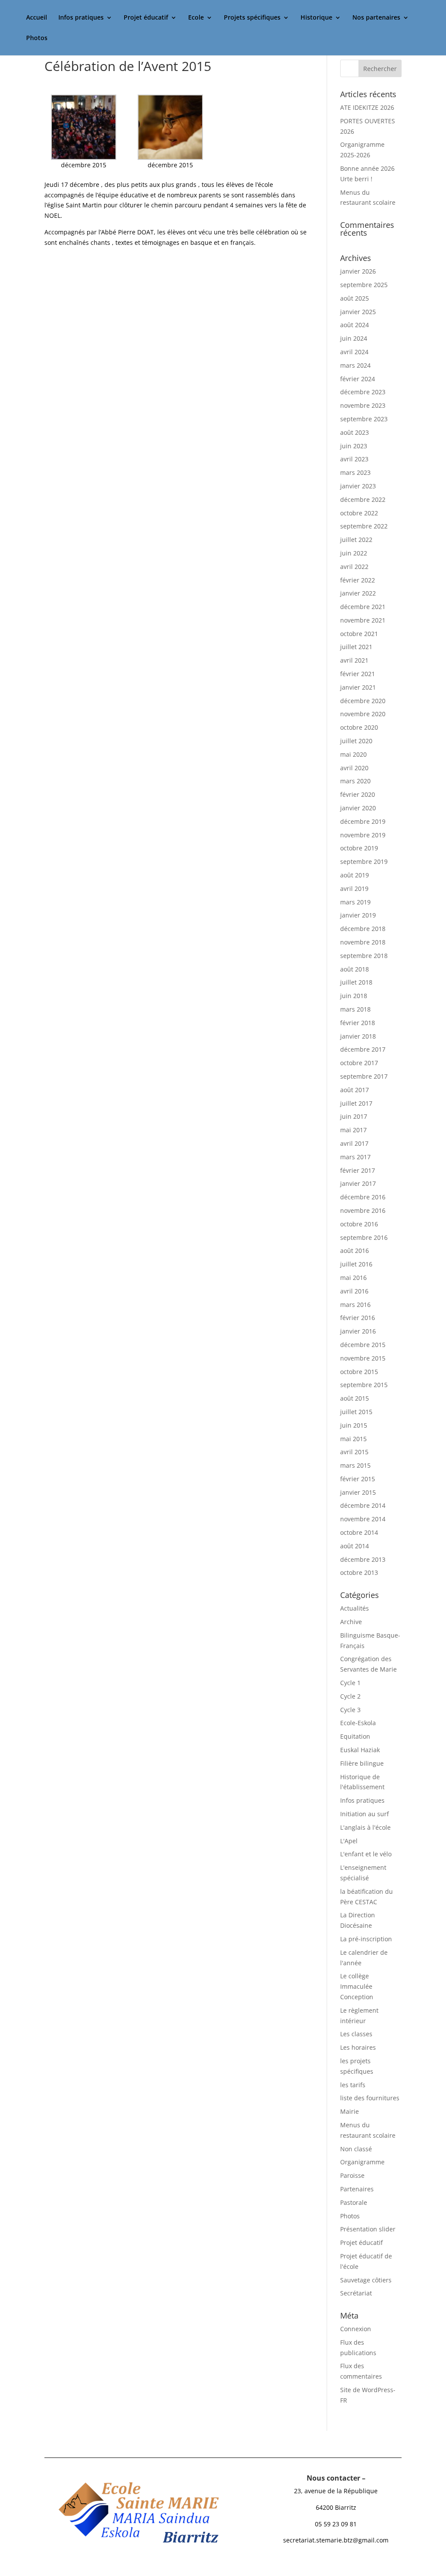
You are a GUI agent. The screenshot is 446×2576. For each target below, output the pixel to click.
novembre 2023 (363, 405)
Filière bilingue (362, 1763)
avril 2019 (354, 889)
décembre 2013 (363, 1559)
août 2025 (355, 298)
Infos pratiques (81, 18)
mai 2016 (353, 1278)
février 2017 (358, 1170)
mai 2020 (353, 754)
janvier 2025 (358, 312)
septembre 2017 (364, 1076)
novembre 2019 (363, 835)
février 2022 (358, 580)
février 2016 (358, 1318)
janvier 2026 (358, 271)
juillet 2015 (356, 1412)
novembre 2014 (363, 1519)
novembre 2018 (363, 942)
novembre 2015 (363, 1358)
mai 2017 (353, 1130)
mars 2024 (355, 365)
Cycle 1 (350, 1683)
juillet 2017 (356, 1103)
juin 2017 (354, 1116)
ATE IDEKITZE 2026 (367, 107)
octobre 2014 (359, 1532)
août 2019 (355, 875)
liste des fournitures (370, 2098)
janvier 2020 (358, 808)
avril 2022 (354, 567)
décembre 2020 (363, 701)
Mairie (350, 2111)
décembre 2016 (363, 1197)
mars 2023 (355, 472)
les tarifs (353, 2085)
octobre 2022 (359, 513)
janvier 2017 (358, 1183)
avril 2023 (354, 459)
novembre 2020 (363, 714)
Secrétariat (356, 2293)
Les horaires (358, 2047)
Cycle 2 (350, 1696)
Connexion (356, 2329)
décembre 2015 (363, 1345)
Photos (37, 38)
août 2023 (355, 432)
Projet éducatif (146, 18)
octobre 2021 (359, 634)
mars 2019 (355, 902)
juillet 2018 (356, 982)
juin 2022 (354, 553)
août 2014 (355, 1546)
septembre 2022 (364, 526)
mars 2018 (355, 1009)
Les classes (356, 2034)
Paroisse (352, 2175)
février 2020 (358, 794)
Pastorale (354, 2202)
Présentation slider (368, 2229)
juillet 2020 (356, 741)
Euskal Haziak (360, 1750)
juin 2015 (354, 1425)
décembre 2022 (363, 499)
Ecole (196, 18)
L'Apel (349, 1841)
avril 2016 (354, 1291)
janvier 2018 (358, 1036)
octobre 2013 (359, 1572)
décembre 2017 (363, 1049)
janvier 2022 (358, 593)
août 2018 (355, 969)
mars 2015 (355, 1465)
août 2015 (355, 1398)
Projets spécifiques (252, 18)
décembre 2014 (363, 1505)
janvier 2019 (358, 915)
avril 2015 (354, 1452)
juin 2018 (354, 996)
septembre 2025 (364, 285)
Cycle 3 (350, 1710)
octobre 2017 (359, 1063)
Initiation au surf (365, 1814)
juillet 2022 (356, 540)
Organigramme (362, 2162)
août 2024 (355, 325)
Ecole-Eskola (358, 1723)
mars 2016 (355, 1305)
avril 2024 (354, 352)
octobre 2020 (359, 727)
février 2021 (358, 674)
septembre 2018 (364, 956)
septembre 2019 (364, 861)
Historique (316, 18)
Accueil (37, 18)
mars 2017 (355, 1157)
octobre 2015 (359, 1372)
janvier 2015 (358, 1492)
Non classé (356, 2149)
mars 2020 (355, 781)
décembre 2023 (363, 392)
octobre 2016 (359, 1224)
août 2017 (355, 1090)
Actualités (355, 1608)
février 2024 (358, 379)
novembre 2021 (363, 620)
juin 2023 (354, 446)
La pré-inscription (366, 1939)
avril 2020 (354, 768)
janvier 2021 (358, 687)
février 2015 (358, 1479)
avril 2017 (354, 1143)
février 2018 (358, 1023)
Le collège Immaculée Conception (357, 1986)
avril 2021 (354, 660)
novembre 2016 (363, 1210)
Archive (351, 1622)
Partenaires (357, 2189)
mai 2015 (353, 1439)
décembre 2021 (363, 607)
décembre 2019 (363, 821)
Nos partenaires (376, 18)
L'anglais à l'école (365, 1827)
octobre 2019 (359, 848)
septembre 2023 (364, 419)
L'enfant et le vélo (366, 1854)
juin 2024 (354, 338)
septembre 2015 (364, 1385)
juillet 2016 (356, 1264)
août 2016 (355, 1251)
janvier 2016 (358, 1331)
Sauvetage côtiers (366, 2280)
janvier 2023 (358, 486)
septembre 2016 (364, 1237)
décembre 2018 (363, 929)
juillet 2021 (356, 647)
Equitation (355, 1736)
